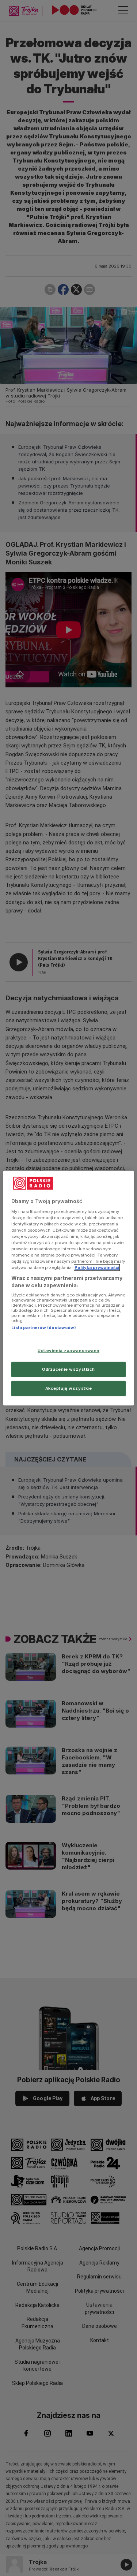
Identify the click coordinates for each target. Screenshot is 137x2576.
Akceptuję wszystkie (69, 1388)
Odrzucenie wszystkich (68, 1369)
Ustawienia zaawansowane (68, 1351)
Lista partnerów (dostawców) (44, 1328)
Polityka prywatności (97, 1268)
